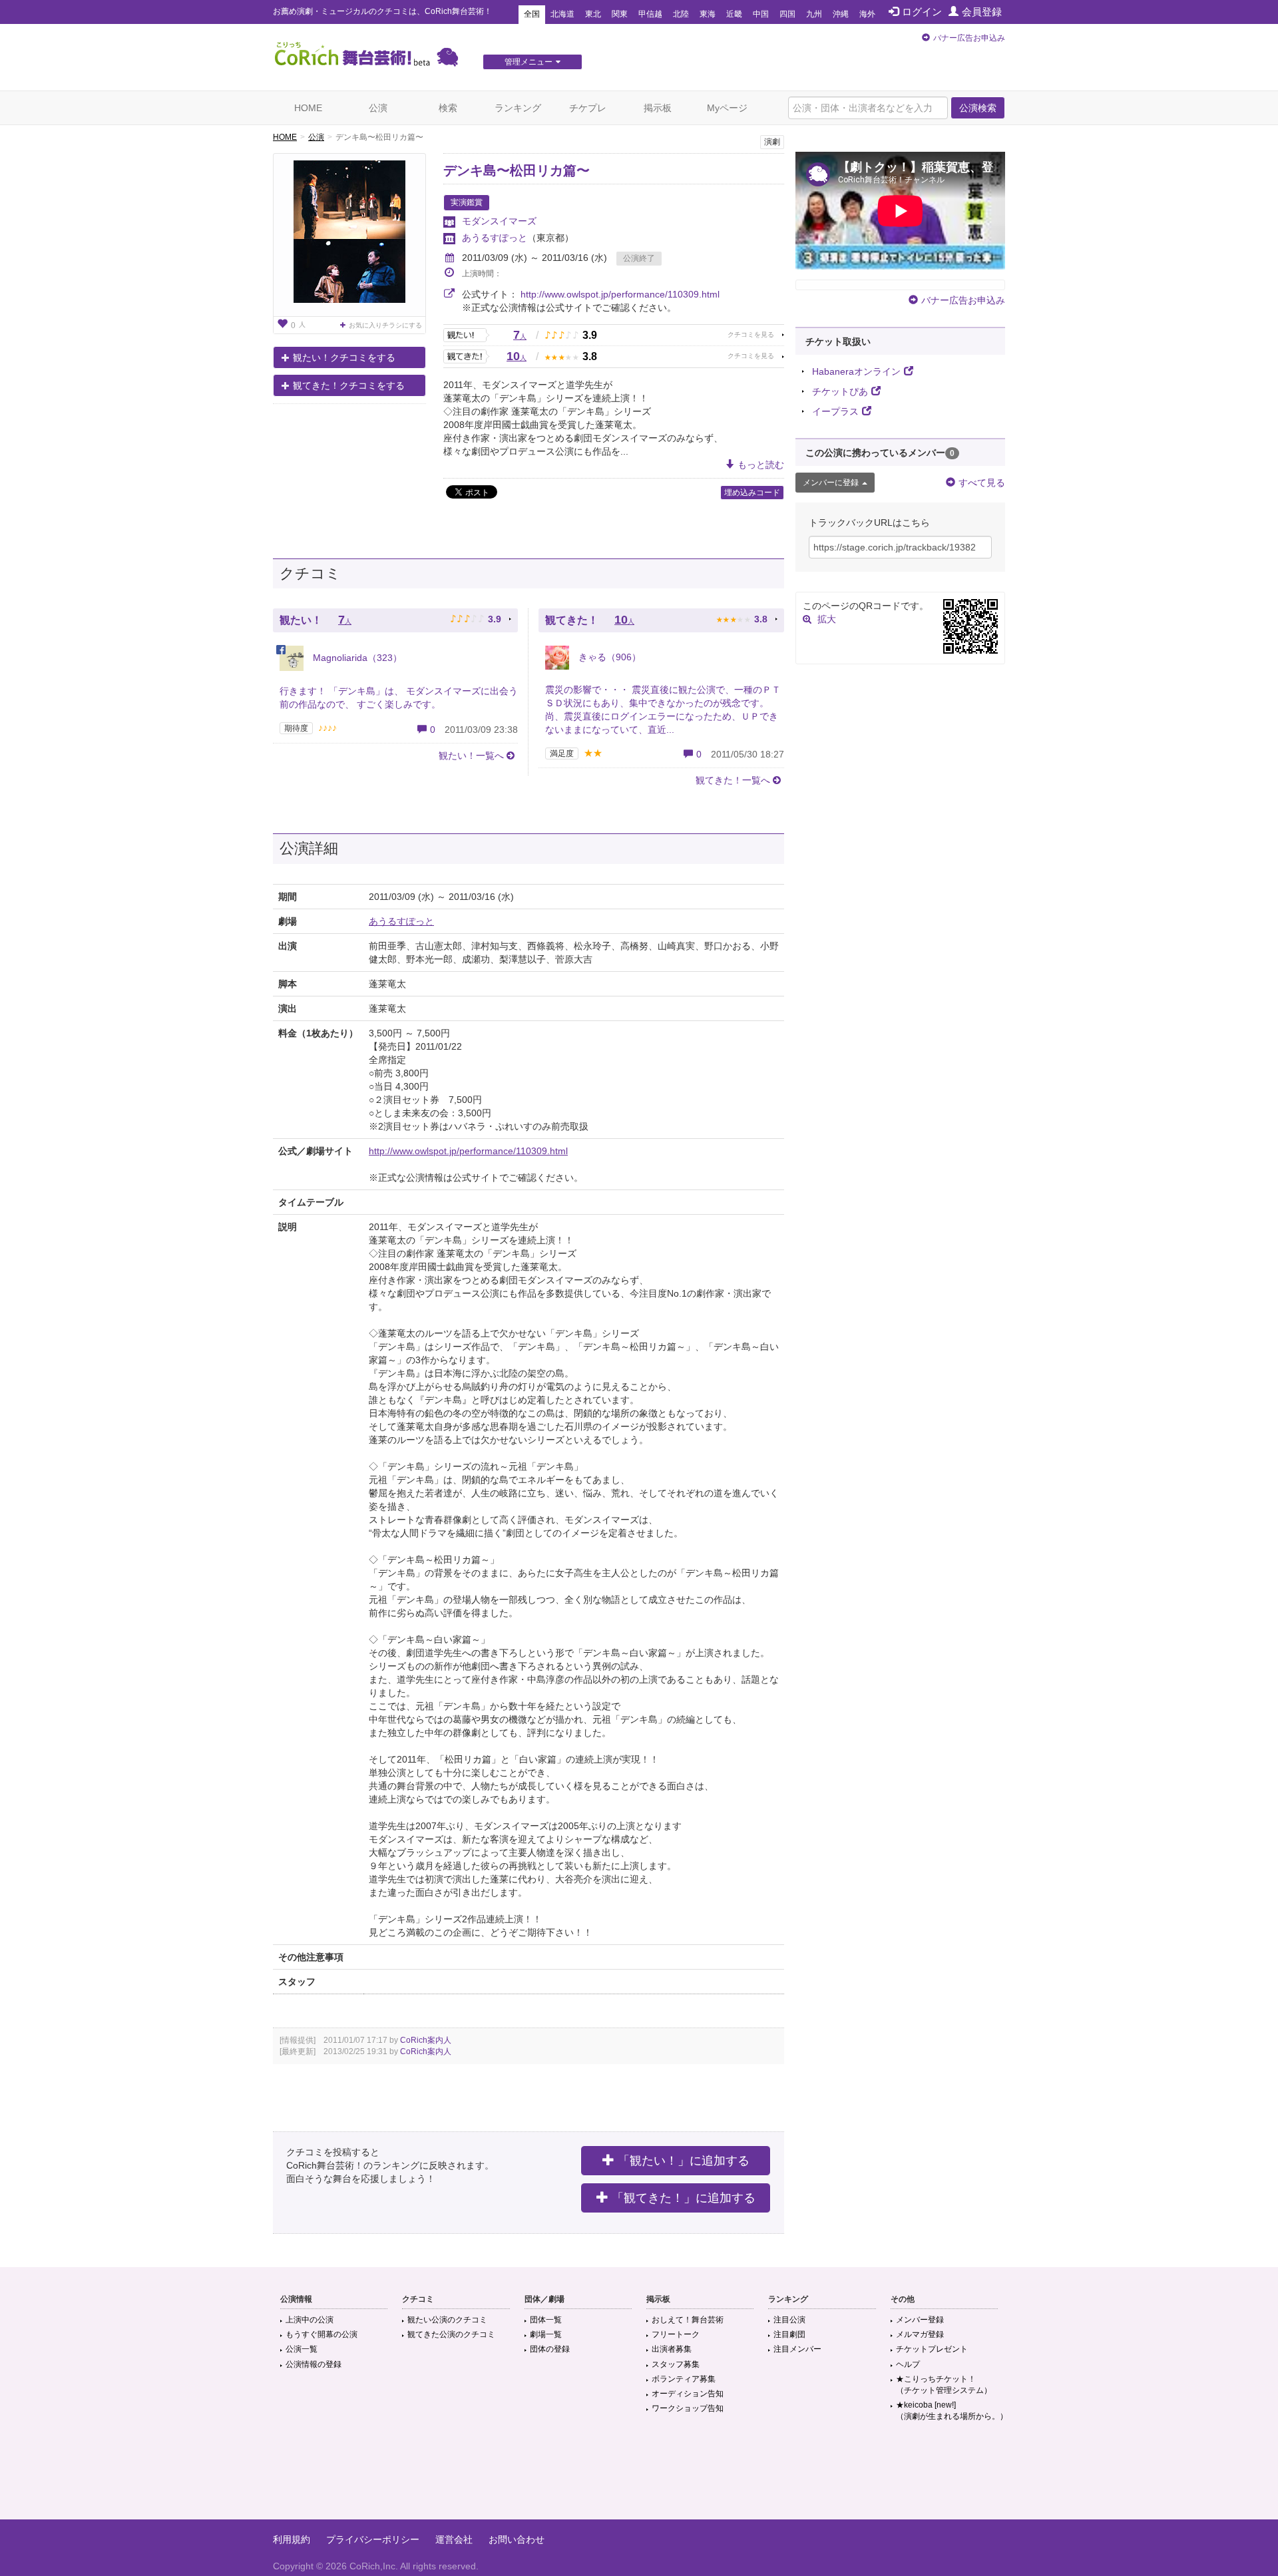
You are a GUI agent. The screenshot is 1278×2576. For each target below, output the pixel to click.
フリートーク (676, 2334)
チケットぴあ (840, 391)
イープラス (835, 411)
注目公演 (789, 2320)
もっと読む (761, 465)
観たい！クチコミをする (344, 357)
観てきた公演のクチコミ (451, 2334)
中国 (761, 14)
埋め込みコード (752, 493)
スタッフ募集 (676, 2364)
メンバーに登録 (831, 483)
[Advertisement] (639, 2476)
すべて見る (982, 483)
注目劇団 (789, 2334)
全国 (532, 14)
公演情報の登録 (314, 2364)
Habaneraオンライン (856, 371)
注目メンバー (797, 2349)
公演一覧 (302, 2349)
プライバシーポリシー (373, 2539)
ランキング (518, 108)
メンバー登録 (920, 2320)
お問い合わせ (517, 2539)
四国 (787, 14)
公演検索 (978, 108)
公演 (378, 108)
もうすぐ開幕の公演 (321, 2334)
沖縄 (841, 14)
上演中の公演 (310, 2320)
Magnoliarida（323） (356, 658)
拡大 (827, 619)
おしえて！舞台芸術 (688, 2320)
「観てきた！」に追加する (684, 2198)
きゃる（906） (608, 657)
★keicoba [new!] (952, 2411)
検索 (448, 108)
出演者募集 (672, 2349)
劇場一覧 (546, 2334)
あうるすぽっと (495, 238)
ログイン (922, 12)
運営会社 (454, 2539)
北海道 (562, 14)
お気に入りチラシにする (385, 325)
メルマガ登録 (920, 2334)
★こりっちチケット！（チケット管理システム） (944, 2385)
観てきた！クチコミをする (349, 385)
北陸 (681, 14)
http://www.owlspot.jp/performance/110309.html (620, 294)
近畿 (734, 14)
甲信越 (650, 14)
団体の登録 (550, 2349)
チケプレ (588, 108)
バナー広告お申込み (969, 38)
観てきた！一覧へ (733, 780)
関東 (620, 14)
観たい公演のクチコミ (447, 2320)
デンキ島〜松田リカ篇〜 (517, 170)
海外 (867, 14)
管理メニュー (529, 62)
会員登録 (982, 12)
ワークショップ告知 (688, 2408)
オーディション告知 (688, 2394)
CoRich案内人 (426, 2040)
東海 (708, 14)
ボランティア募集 (684, 2379)
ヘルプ (908, 2364)
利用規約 (292, 2539)
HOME (308, 108)
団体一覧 (546, 2320)
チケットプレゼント (932, 2349)
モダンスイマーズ (499, 221)
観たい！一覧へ (471, 755)
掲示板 (658, 108)
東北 (593, 14)
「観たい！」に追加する (684, 2161)
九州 (814, 14)
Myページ (727, 108)
